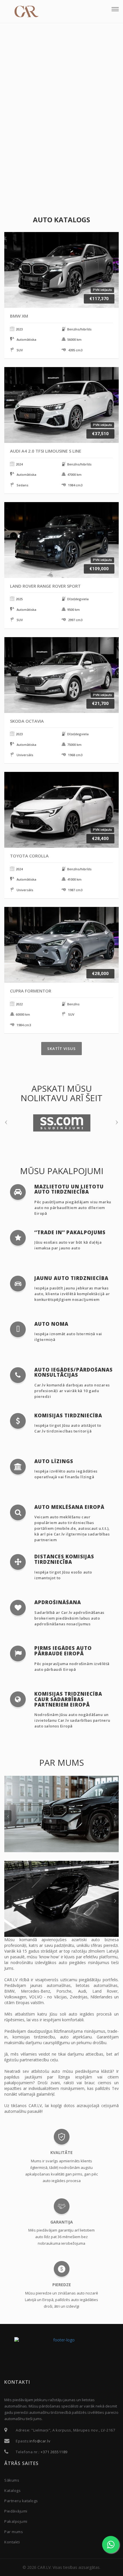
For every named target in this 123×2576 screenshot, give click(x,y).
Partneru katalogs (21, 2501)
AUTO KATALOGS (61, 220)
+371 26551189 (54, 2452)
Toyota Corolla (29, 856)
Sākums (12, 2480)
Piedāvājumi (16, 2511)
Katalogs (12, 2490)
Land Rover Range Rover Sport (45, 586)
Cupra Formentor (31, 991)
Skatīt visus (61, 1049)
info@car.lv (40, 2441)
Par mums (14, 2532)
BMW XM (19, 316)
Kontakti (12, 2542)
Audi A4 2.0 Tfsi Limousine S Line (46, 451)
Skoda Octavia (27, 721)
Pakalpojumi (16, 2521)
